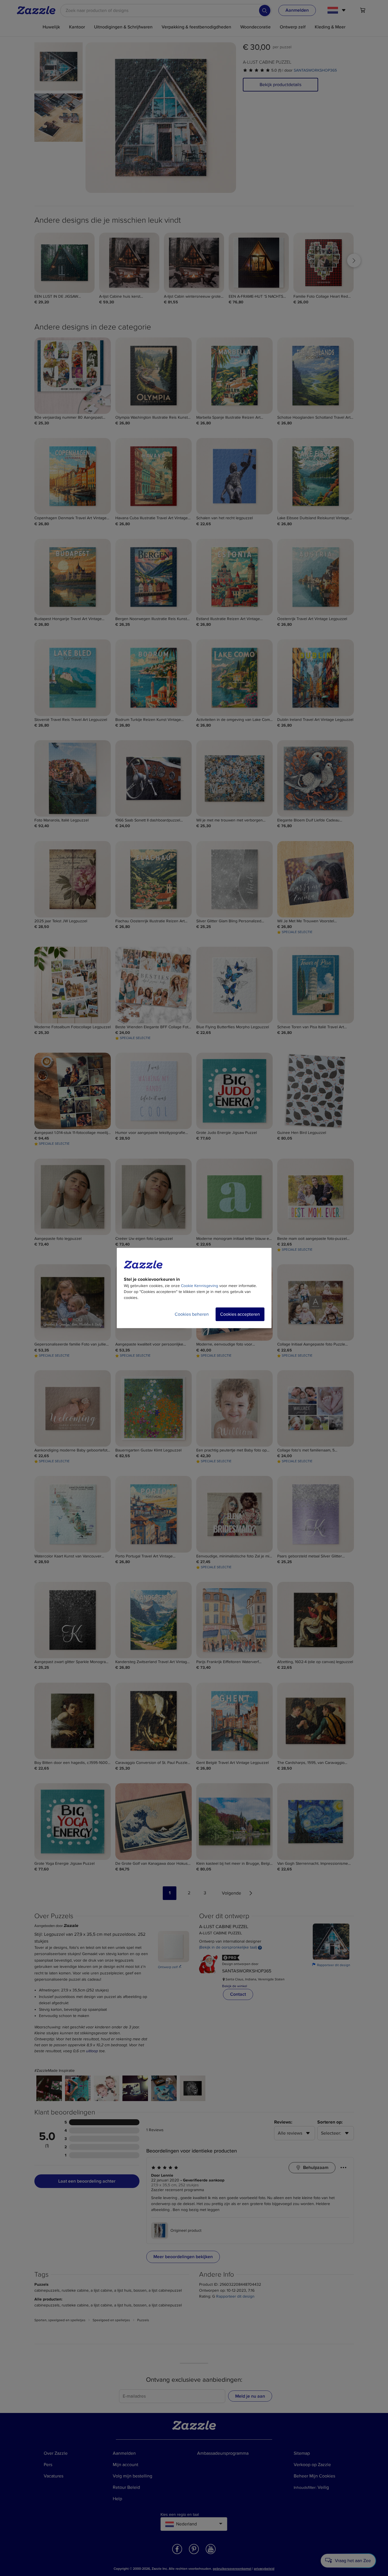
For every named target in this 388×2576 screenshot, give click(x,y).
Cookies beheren (192, 1314)
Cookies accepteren (240, 1314)
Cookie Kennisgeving (200, 1286)
